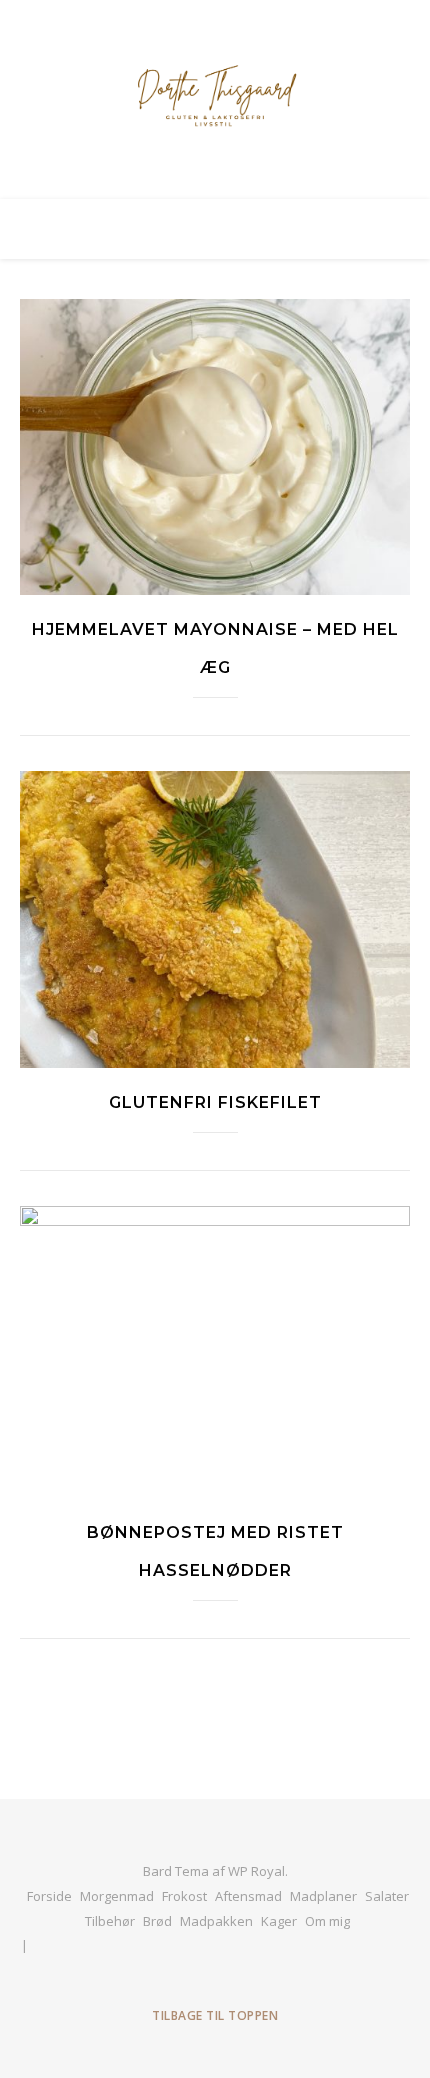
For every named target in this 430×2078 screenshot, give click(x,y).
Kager (279, 1921)
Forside (49, 1896)
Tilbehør (110, 1921)
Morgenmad (117, 1896)
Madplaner (323, 1896)
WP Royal (256, 1871)
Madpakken (216, 1921)
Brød (157, 1921)
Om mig (327, 1921)
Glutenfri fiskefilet (215, 1102)
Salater (387, 1896)
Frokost (184, 1896)
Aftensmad (248, 1896)
